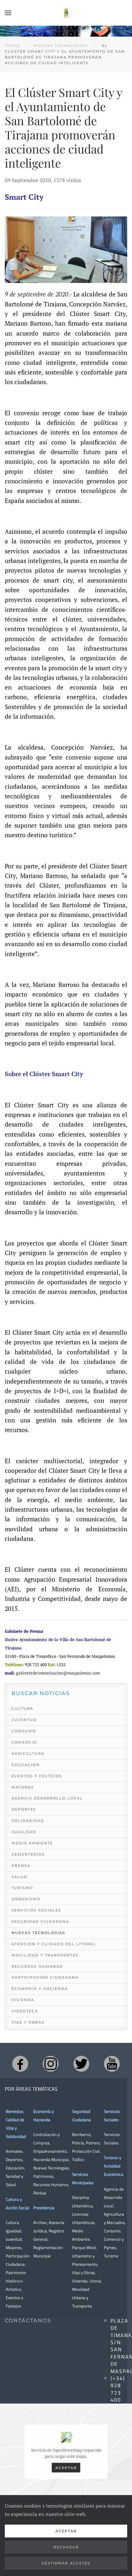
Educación (15, 2168)
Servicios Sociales (36, 1910)
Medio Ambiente (32, 1843)
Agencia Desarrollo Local (47, 1798)
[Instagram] (51, 2064)
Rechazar (66, 2547)
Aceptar (66, 2467)
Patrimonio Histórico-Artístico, (16, 2281)
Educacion (26, 1765)
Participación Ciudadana (45, 1977)
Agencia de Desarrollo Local (114, 2197)
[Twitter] (81, 2064)
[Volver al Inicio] (66, 13)
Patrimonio (43, 2176)
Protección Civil (86, 2151)
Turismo (22, 1888)
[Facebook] (20, 2064)
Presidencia (44, 2208)
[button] (8, 13)
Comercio (24, 1742)
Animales (14, 2151)
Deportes (24, 1809)
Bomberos (81, 2134)
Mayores (23, 1787)
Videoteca (25, 2011)
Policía (78, 2143)
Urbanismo (26, 1899)
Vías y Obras (28, 2022)
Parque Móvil (84, 2247)
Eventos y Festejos (37, 1776)
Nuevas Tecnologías (38, 1933)
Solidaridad (28, 1821)
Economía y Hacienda (40, 1989)
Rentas (40, 2193)
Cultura (22, 1709)
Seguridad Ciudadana (40, 1921)
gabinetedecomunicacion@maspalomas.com (58, 1673)
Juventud (24, 1720)
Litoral (95, 2281)
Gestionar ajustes (66, 2563)
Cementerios (28, 1854)
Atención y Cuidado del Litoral (54, 1944)
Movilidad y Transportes (45, 1955)
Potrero (93, 2143)
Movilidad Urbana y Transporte (82, 2298)
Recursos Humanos (37, 1966)
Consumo (24, 1731)
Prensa (21, 1866)
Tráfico (78, 2159)
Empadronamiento (50, 2151)
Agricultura (28, 1754)
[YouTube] (112, 2064)
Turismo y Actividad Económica (114, 2166)
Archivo (40, 2222)
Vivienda (23, 2000)
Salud (20, 1877)
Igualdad (24, 1832)
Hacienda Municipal (51, 2159)
